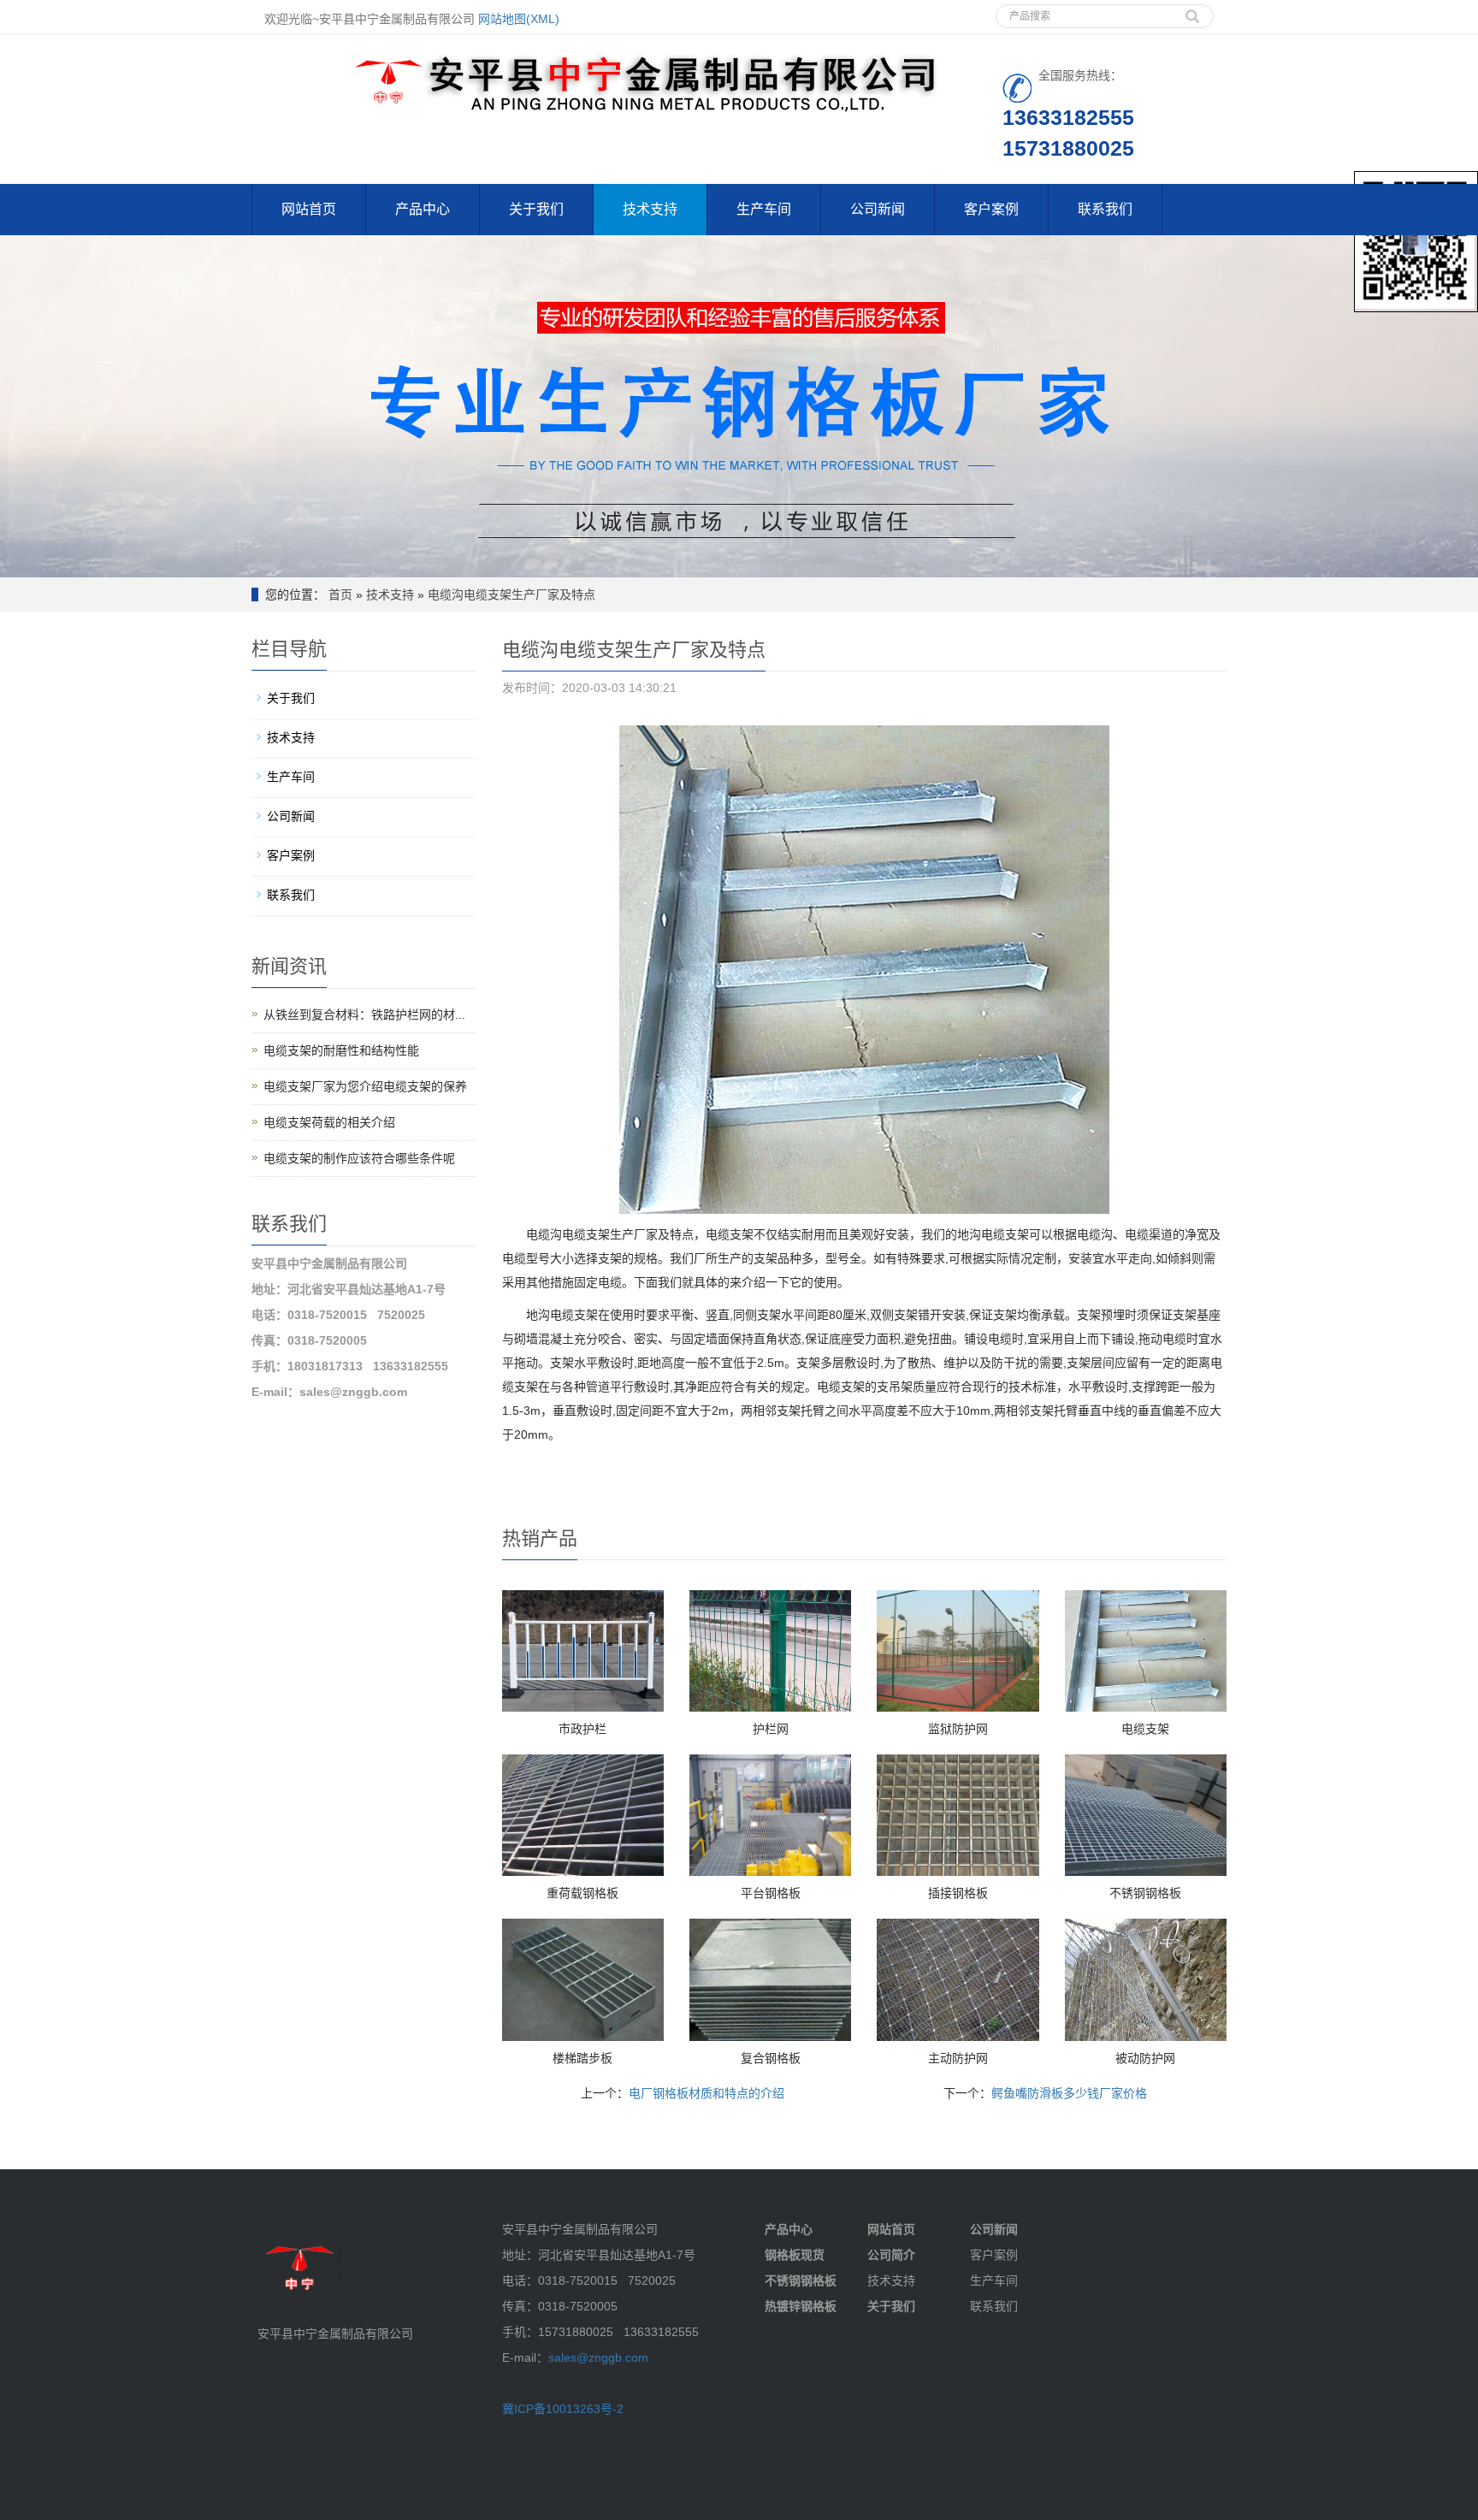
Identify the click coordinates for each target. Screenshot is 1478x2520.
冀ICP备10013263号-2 (563, 2409)
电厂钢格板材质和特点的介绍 (706, 2093)
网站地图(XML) (519, 19)
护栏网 (771, 1729)
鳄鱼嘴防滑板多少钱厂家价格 (1069, 2093)
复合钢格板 (771, 2058)
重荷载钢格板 (582, 1893)
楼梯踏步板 (582, 2058)
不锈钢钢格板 (1145, 1893)
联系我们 (1105, 209)
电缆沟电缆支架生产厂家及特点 (511, 595)
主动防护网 (958, 2058)
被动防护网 (1145, 2058)
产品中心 (423, 209)
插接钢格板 (958, 1893)
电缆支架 (1145, 1729)
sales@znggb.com (598, 2357)
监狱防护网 (958, 1729)
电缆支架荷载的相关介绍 (329, 1122)
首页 (340, 595)
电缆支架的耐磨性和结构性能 (341, 1050)
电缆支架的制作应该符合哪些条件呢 (359, 1158)
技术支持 (650, 209)
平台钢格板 (771, 1893)
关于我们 (536, 209)
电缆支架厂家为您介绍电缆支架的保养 (365, 1086)
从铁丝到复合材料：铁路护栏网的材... (364, 1015)
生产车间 (764, 209)
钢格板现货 (795, 2255)
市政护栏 (582, 1729)
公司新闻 (878, 209)
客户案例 (991, 209)
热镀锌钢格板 (801, 2306)
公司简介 (891, 2255)
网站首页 (309, 209)
